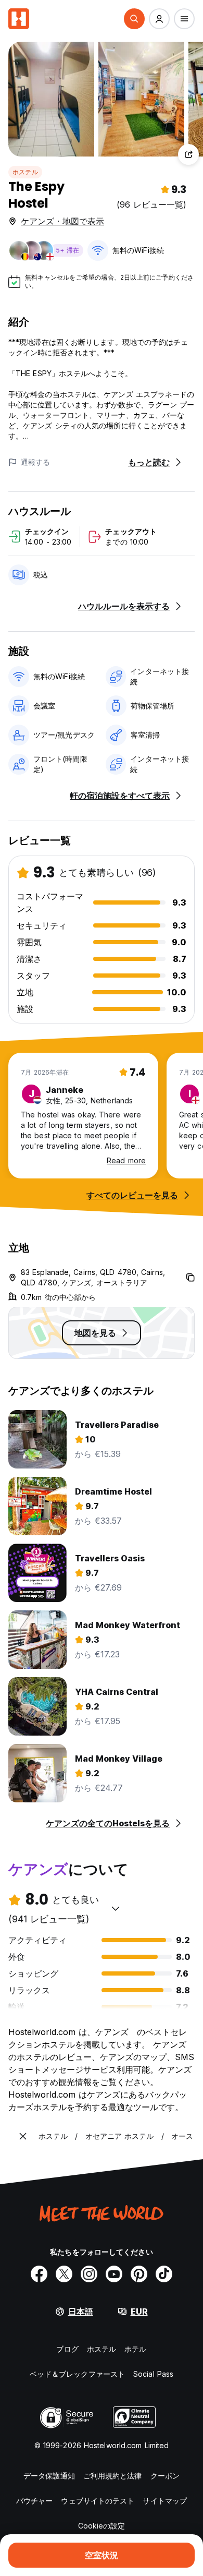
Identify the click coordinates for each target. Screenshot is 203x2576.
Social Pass (153, 2374)
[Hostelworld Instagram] (89, 2274)
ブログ (67, 2349)
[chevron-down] (116, 1908)
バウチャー (35, 2501)
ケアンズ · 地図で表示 (62, 221)
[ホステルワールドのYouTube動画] (114, 2274)
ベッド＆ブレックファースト (77, 2374)
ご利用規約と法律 (113, 2476)
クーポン (165, 2476)
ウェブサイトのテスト (98, 2501)
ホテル (135, 2349)
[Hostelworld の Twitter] (64, 2274)
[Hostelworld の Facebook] (39, 2274)
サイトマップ (165, 2501)
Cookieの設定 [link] (102, 2526)
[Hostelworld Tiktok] (164, 2274)
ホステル (25, 172)
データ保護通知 (49, 2476)
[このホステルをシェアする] (188, 154)
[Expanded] (23, 2136)
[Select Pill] (134, 19)
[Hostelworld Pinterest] (139, 2274)
